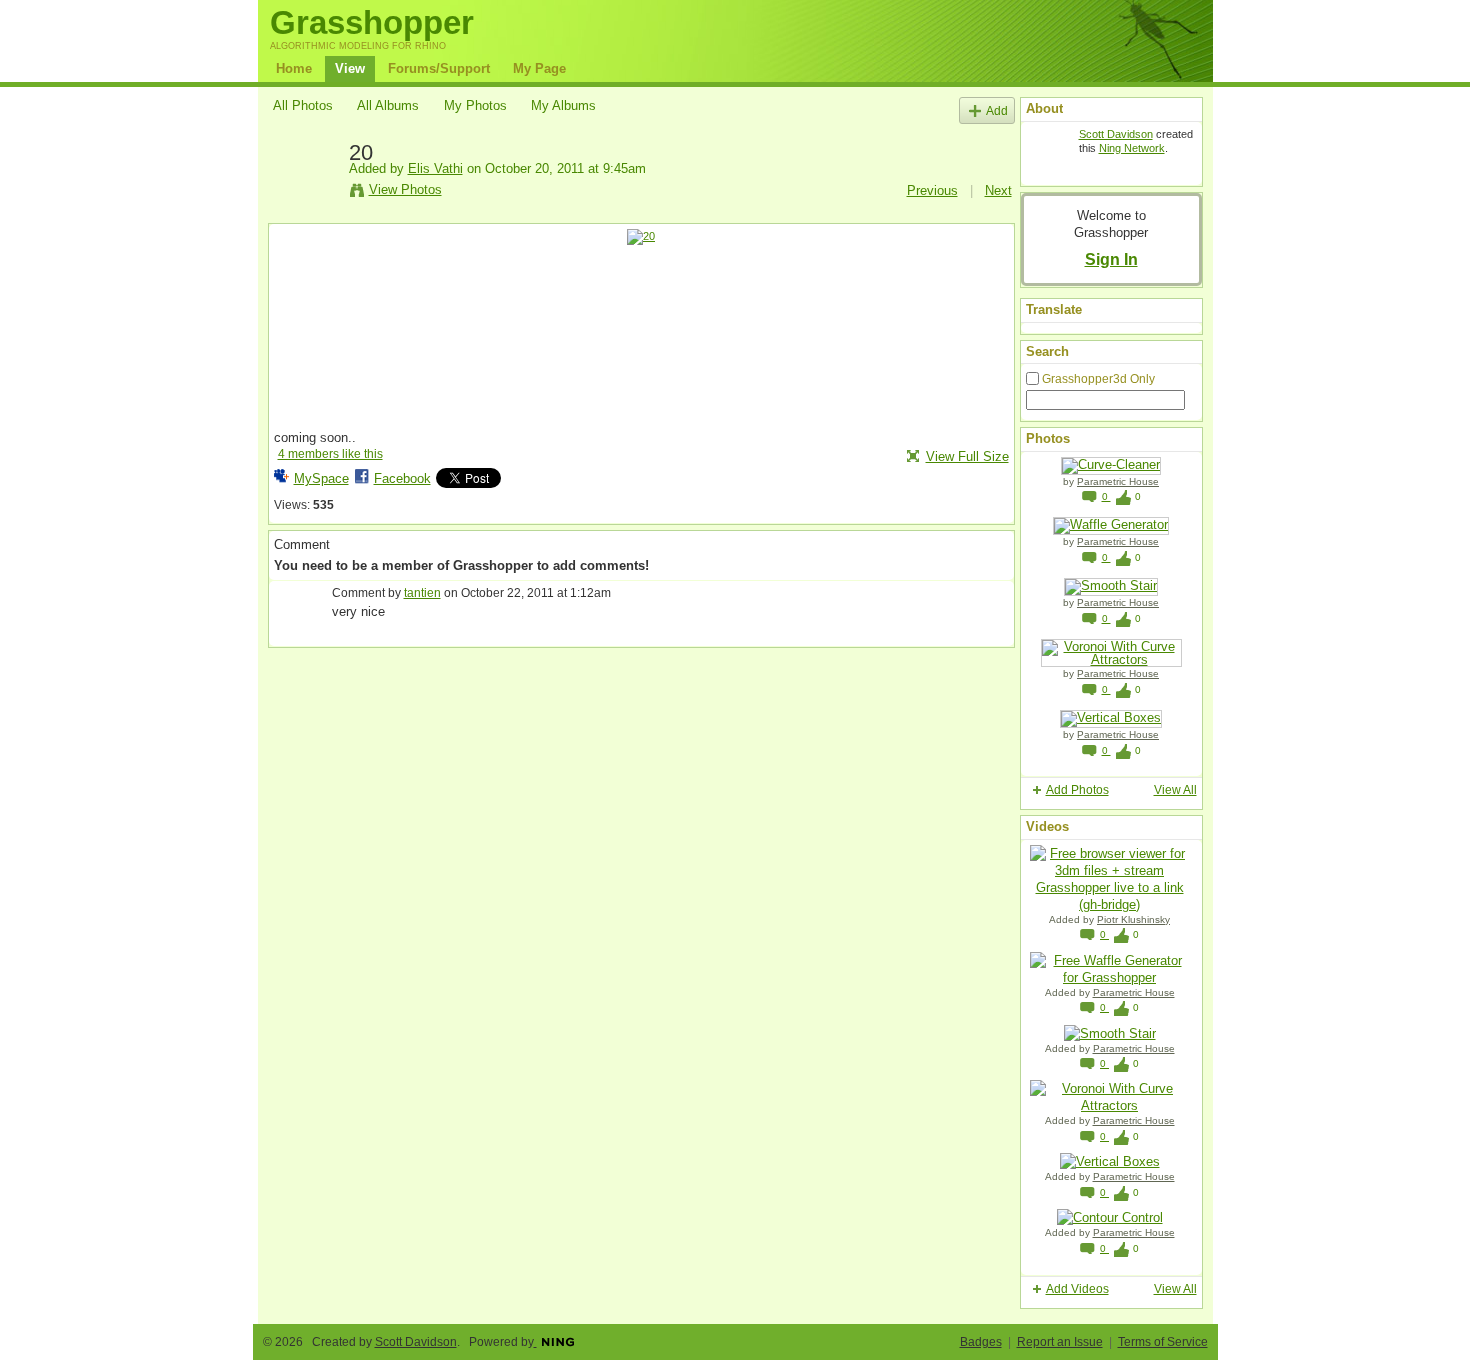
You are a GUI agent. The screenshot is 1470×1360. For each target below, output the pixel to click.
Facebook (402, 478)
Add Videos (1077, 1289)
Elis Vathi (435, 168)
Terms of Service (1163, 1342)
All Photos (303, 105)
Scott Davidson (1116, 134)
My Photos (475, 105)
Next (998, 190)
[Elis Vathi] (305, 198)
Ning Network (1132, 148)
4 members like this (330, 454)
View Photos (405, 189)
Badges (981, 1342)
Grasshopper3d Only (1098, 379)
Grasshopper (372, 22)
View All (1175, 790)
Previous (932, 190)
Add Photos (1077, 790)
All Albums (388, 105)
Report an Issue (1060, 1342)
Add (997, 110)
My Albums (563, 105)
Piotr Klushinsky (1133, 919)
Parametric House (1118, 481)
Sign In (1111, 259)
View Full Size (967, 456)
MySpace (321, 478)
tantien (422, 593)
